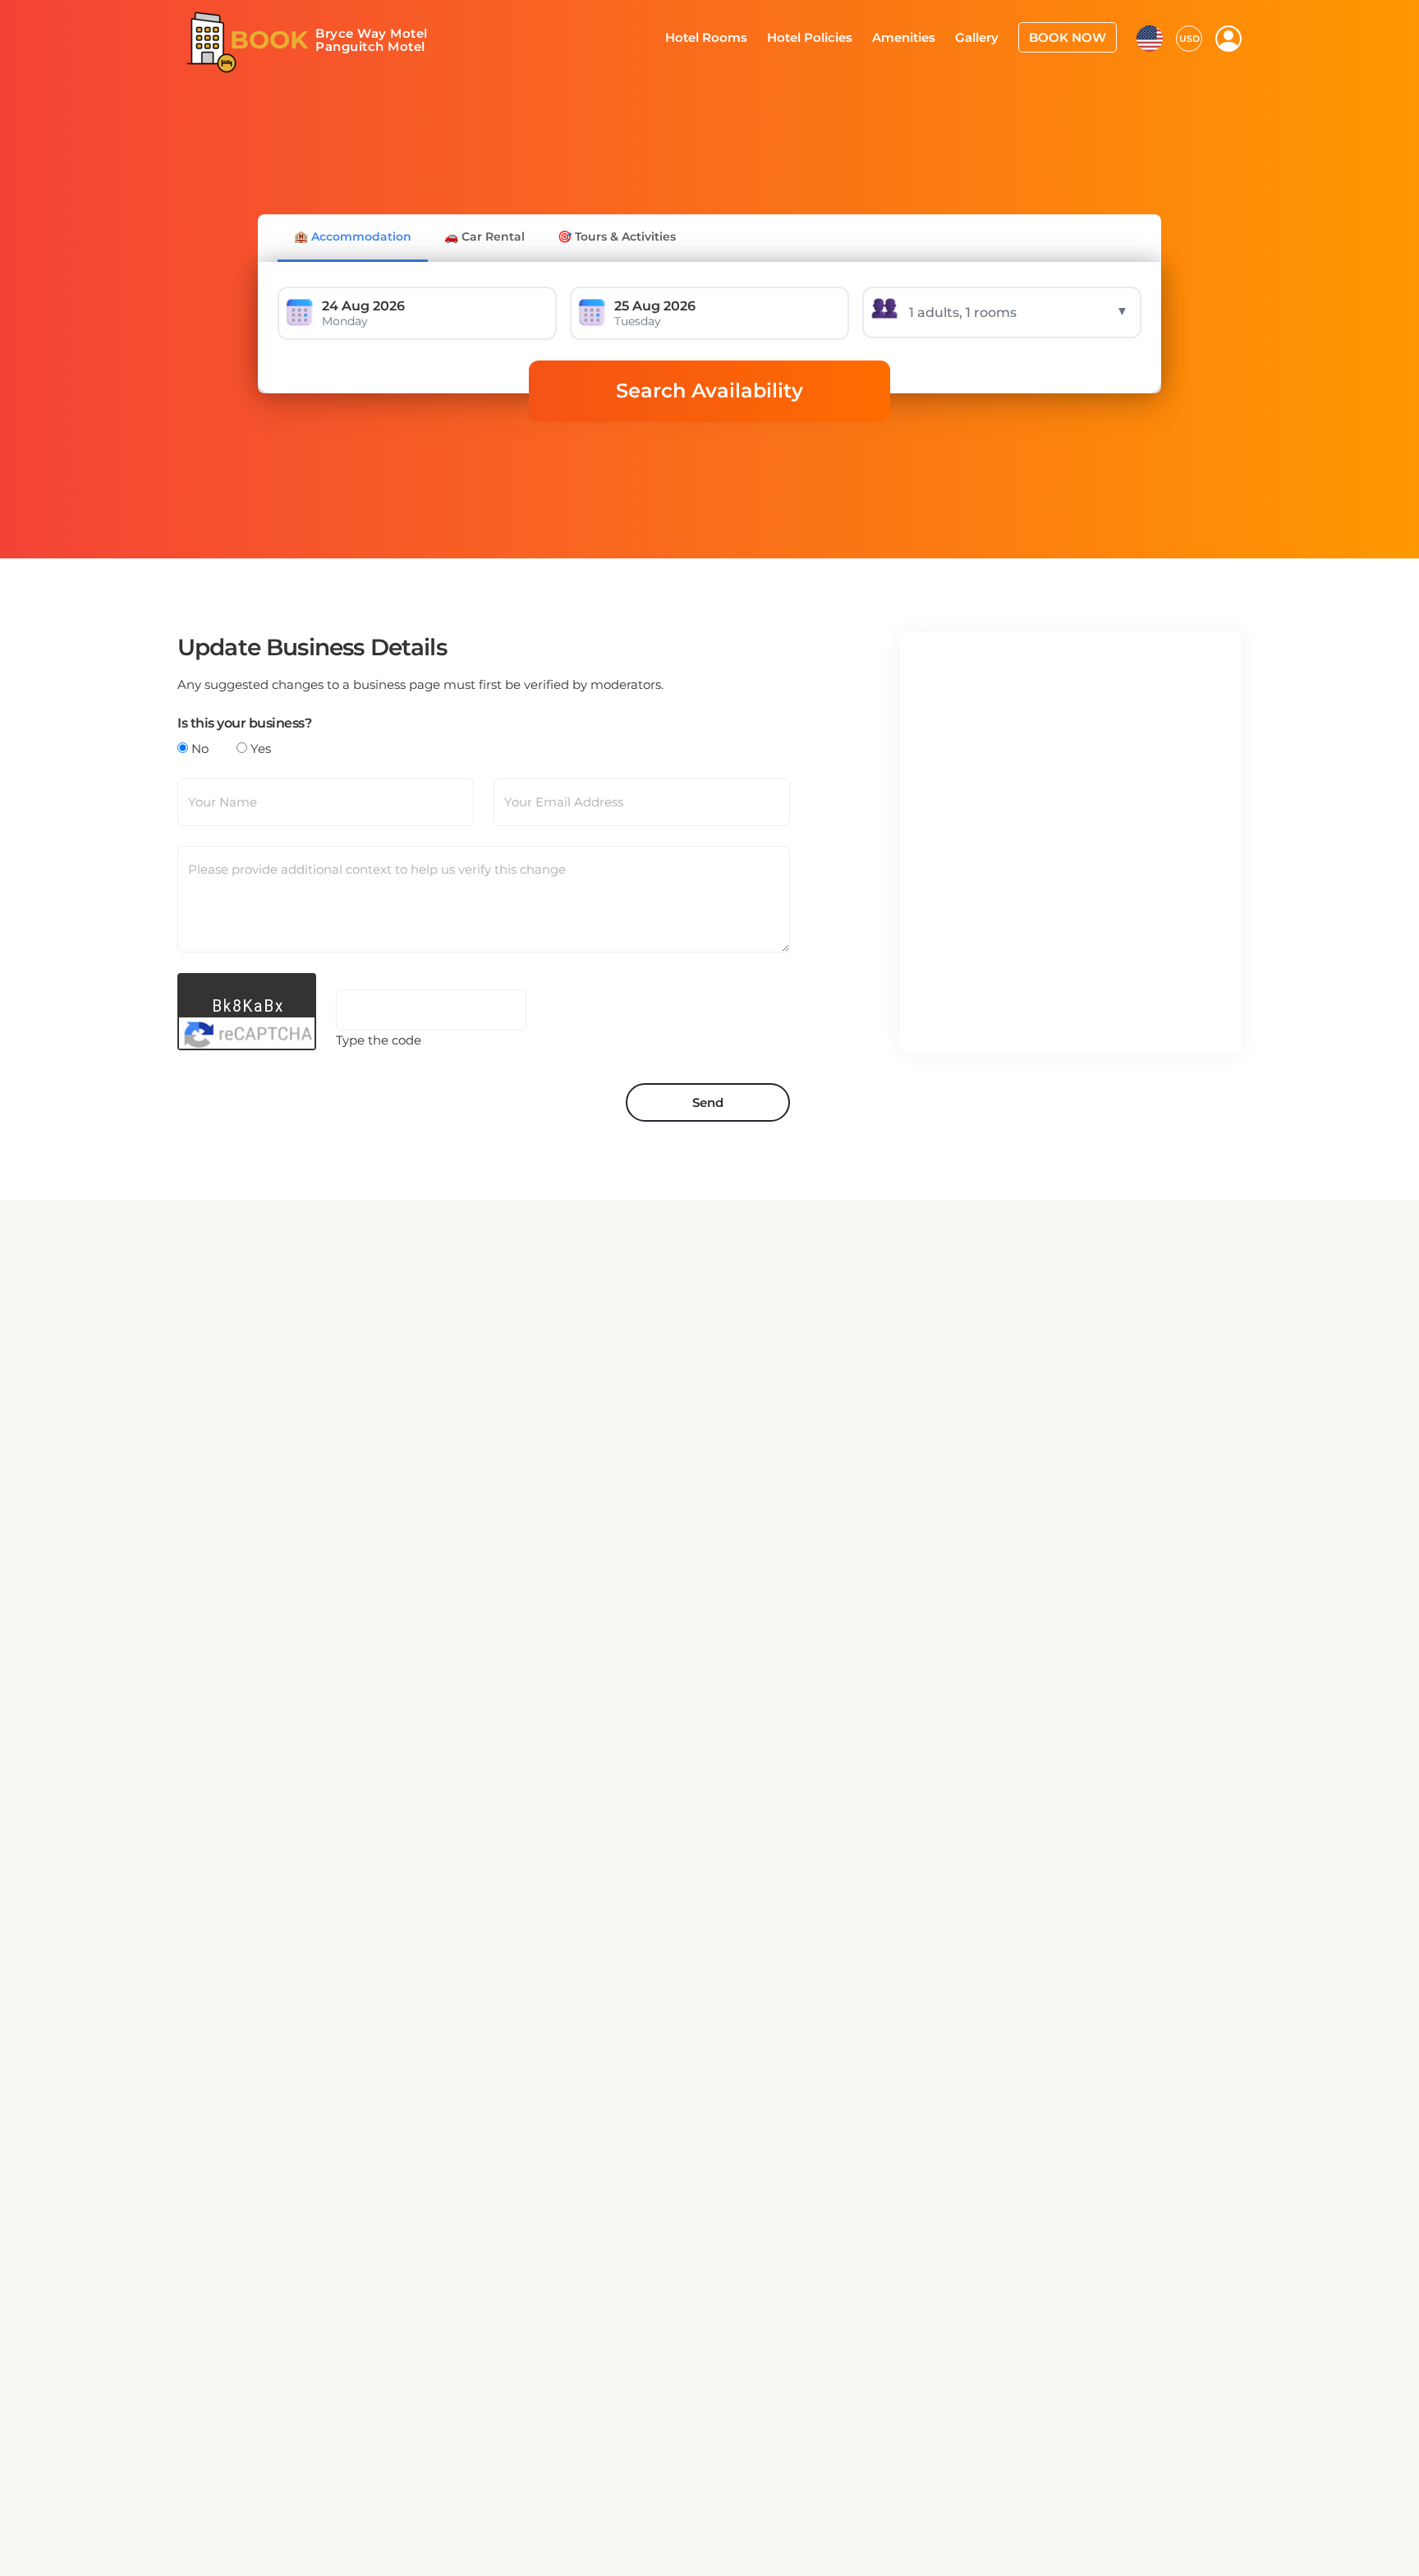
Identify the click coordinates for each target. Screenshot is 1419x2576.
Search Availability (709, 390)
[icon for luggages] (1150, 36)
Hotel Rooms (735, 36)
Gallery (988, 36)
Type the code (379, 1040)
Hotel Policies (832, 36)
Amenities (920, 36)
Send (708, 1102)
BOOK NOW (1072, 36)
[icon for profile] (1228, 38)
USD (1189, 37)
